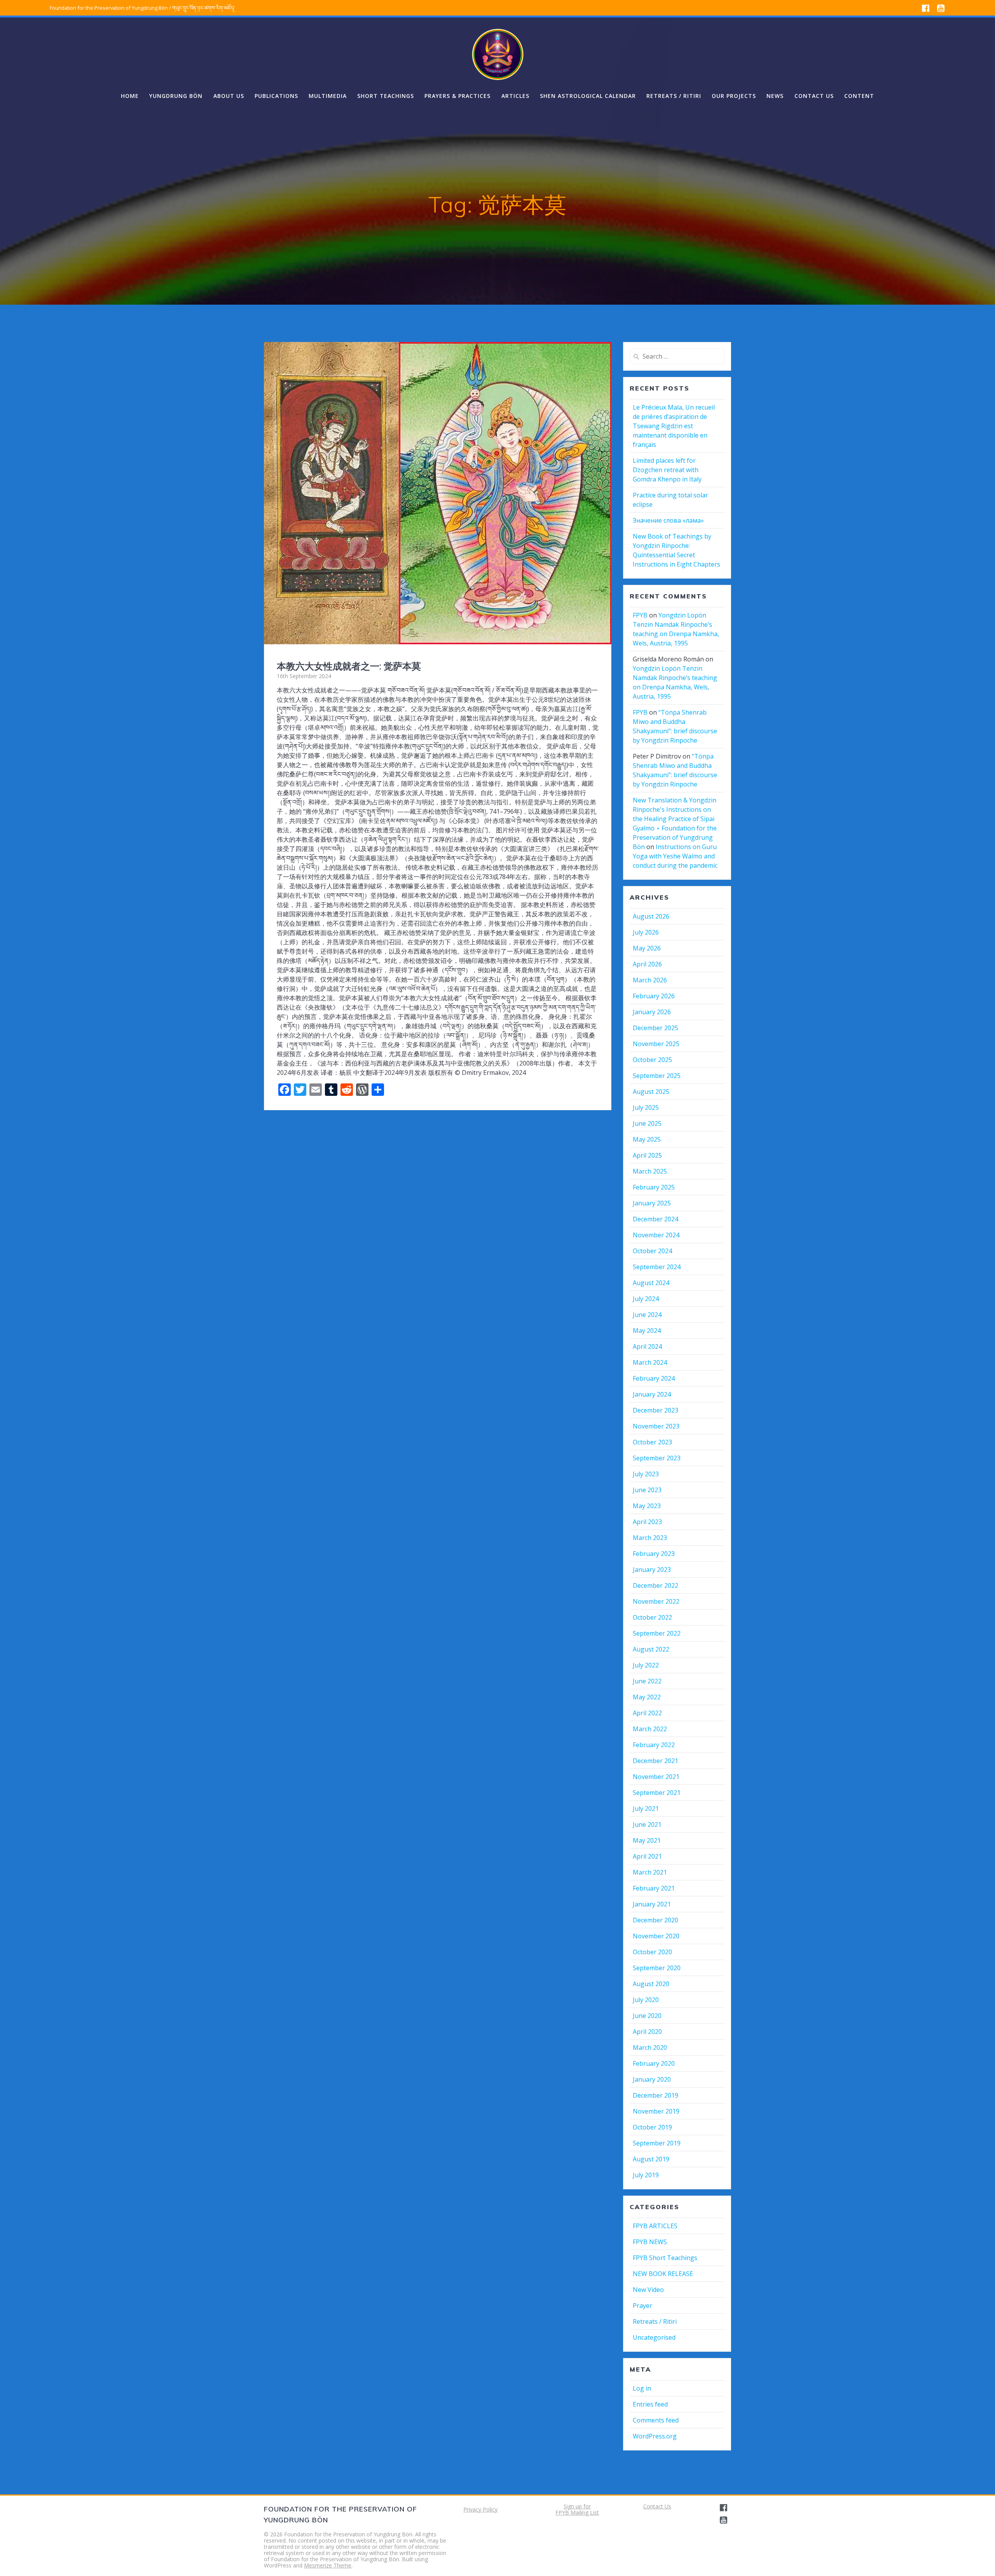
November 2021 (656, 1777)
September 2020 (657, 1968)
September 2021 (657, 1793)
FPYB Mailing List (577, 2512)
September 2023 (657, 1458)
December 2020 (655, 1920)
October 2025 (652, 1060)
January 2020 (652, 2079)
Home (130, 96)
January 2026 (652, 1012)
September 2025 (657, 1076)
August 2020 (651, 1984)
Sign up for (577, 2506)
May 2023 (647, 1506)
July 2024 (646, 1299)
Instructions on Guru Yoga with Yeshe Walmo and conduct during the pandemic (675, 856)
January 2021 (652, 1904)
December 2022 (655, 1585)
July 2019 (646, 2175)
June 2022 (647, 1681)
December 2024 (655, 1219)
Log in (642, 2388)
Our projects (734, 96)
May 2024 (647, 1331)
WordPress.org (655, 2436)
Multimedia (328, 96)
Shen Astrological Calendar (588, 96)
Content (859, 96)
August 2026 (651, 916)
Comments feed (656, 2420)
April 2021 (647, 1856)
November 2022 (656, 1601)
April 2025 (647, 1155)
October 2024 (652, 1251)
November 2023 (656, 1426)
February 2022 (654, 1745)
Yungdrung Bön (176, 96)
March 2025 (650, 1171)
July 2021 (646, 1809)
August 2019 (651, 2159)
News (775, 96)
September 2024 (657, 1267)
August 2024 (651, 1283)
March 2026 (650, 980)
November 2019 (656, 2111)
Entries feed (650, 2404)
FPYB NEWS (650, 2242)
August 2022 (651, 1649)
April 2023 (647, 1522)
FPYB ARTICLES (655, 2226)
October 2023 (652, 1442)
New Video (648, 2290)
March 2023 (650, 1538)
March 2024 (650, 1362)
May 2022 (647, 1697)
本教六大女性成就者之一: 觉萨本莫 (349, 666)
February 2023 (654, 1554)
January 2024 (652, 1394)
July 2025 (646, 1107)
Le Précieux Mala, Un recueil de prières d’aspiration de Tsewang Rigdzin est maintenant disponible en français (674, 426)
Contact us (814, 96)
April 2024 (647, 1346)
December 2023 (655, 1410)
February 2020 (654, 2063)
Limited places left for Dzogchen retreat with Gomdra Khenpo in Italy (667, 470)
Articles (515, 96)
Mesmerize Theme (328, 2565)
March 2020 (650, 2048)
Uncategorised (654, 2337)
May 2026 (647, 948)
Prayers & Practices (457, 96)
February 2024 (654, 1378)
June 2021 (647, 1824)
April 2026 (647, 964)
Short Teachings (386, 96)
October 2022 (652, 1617)
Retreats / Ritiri (674, 96)
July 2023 (646, 1474)
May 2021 (647, 1840)
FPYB (640, 615)
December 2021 (655, 1761)
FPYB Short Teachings (665, 2258)
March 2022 (650, 1729)
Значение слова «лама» (668, 520)
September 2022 (657, 1633)
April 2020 (647, 2032)
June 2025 (647, 1123)
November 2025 (656, 1044)
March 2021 (650, 1872)
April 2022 (647, 1713)
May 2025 (647, 1139)
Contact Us (657, 2506)
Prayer (642, 2306)
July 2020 (646, 2000)
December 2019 (655, 2095)
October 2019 (652, 2127)
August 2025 (651, 1092)
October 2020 (652, 1952)
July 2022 (646, 1665)
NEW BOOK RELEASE (663, 2274)
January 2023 (652, 1570)
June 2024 (647, 1315)
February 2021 (654, 1888)
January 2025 (652, 1203)
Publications (276, 96)
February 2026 (654, 996)
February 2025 (654, 1187)
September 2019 (657, 2143)
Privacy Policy (480, 2509)
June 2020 (647, 2016)
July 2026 (646, 932)
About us (229, 96)
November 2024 (656, 1235)
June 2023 (647, 1490)
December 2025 (655, 1028)
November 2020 (656, 1936)
